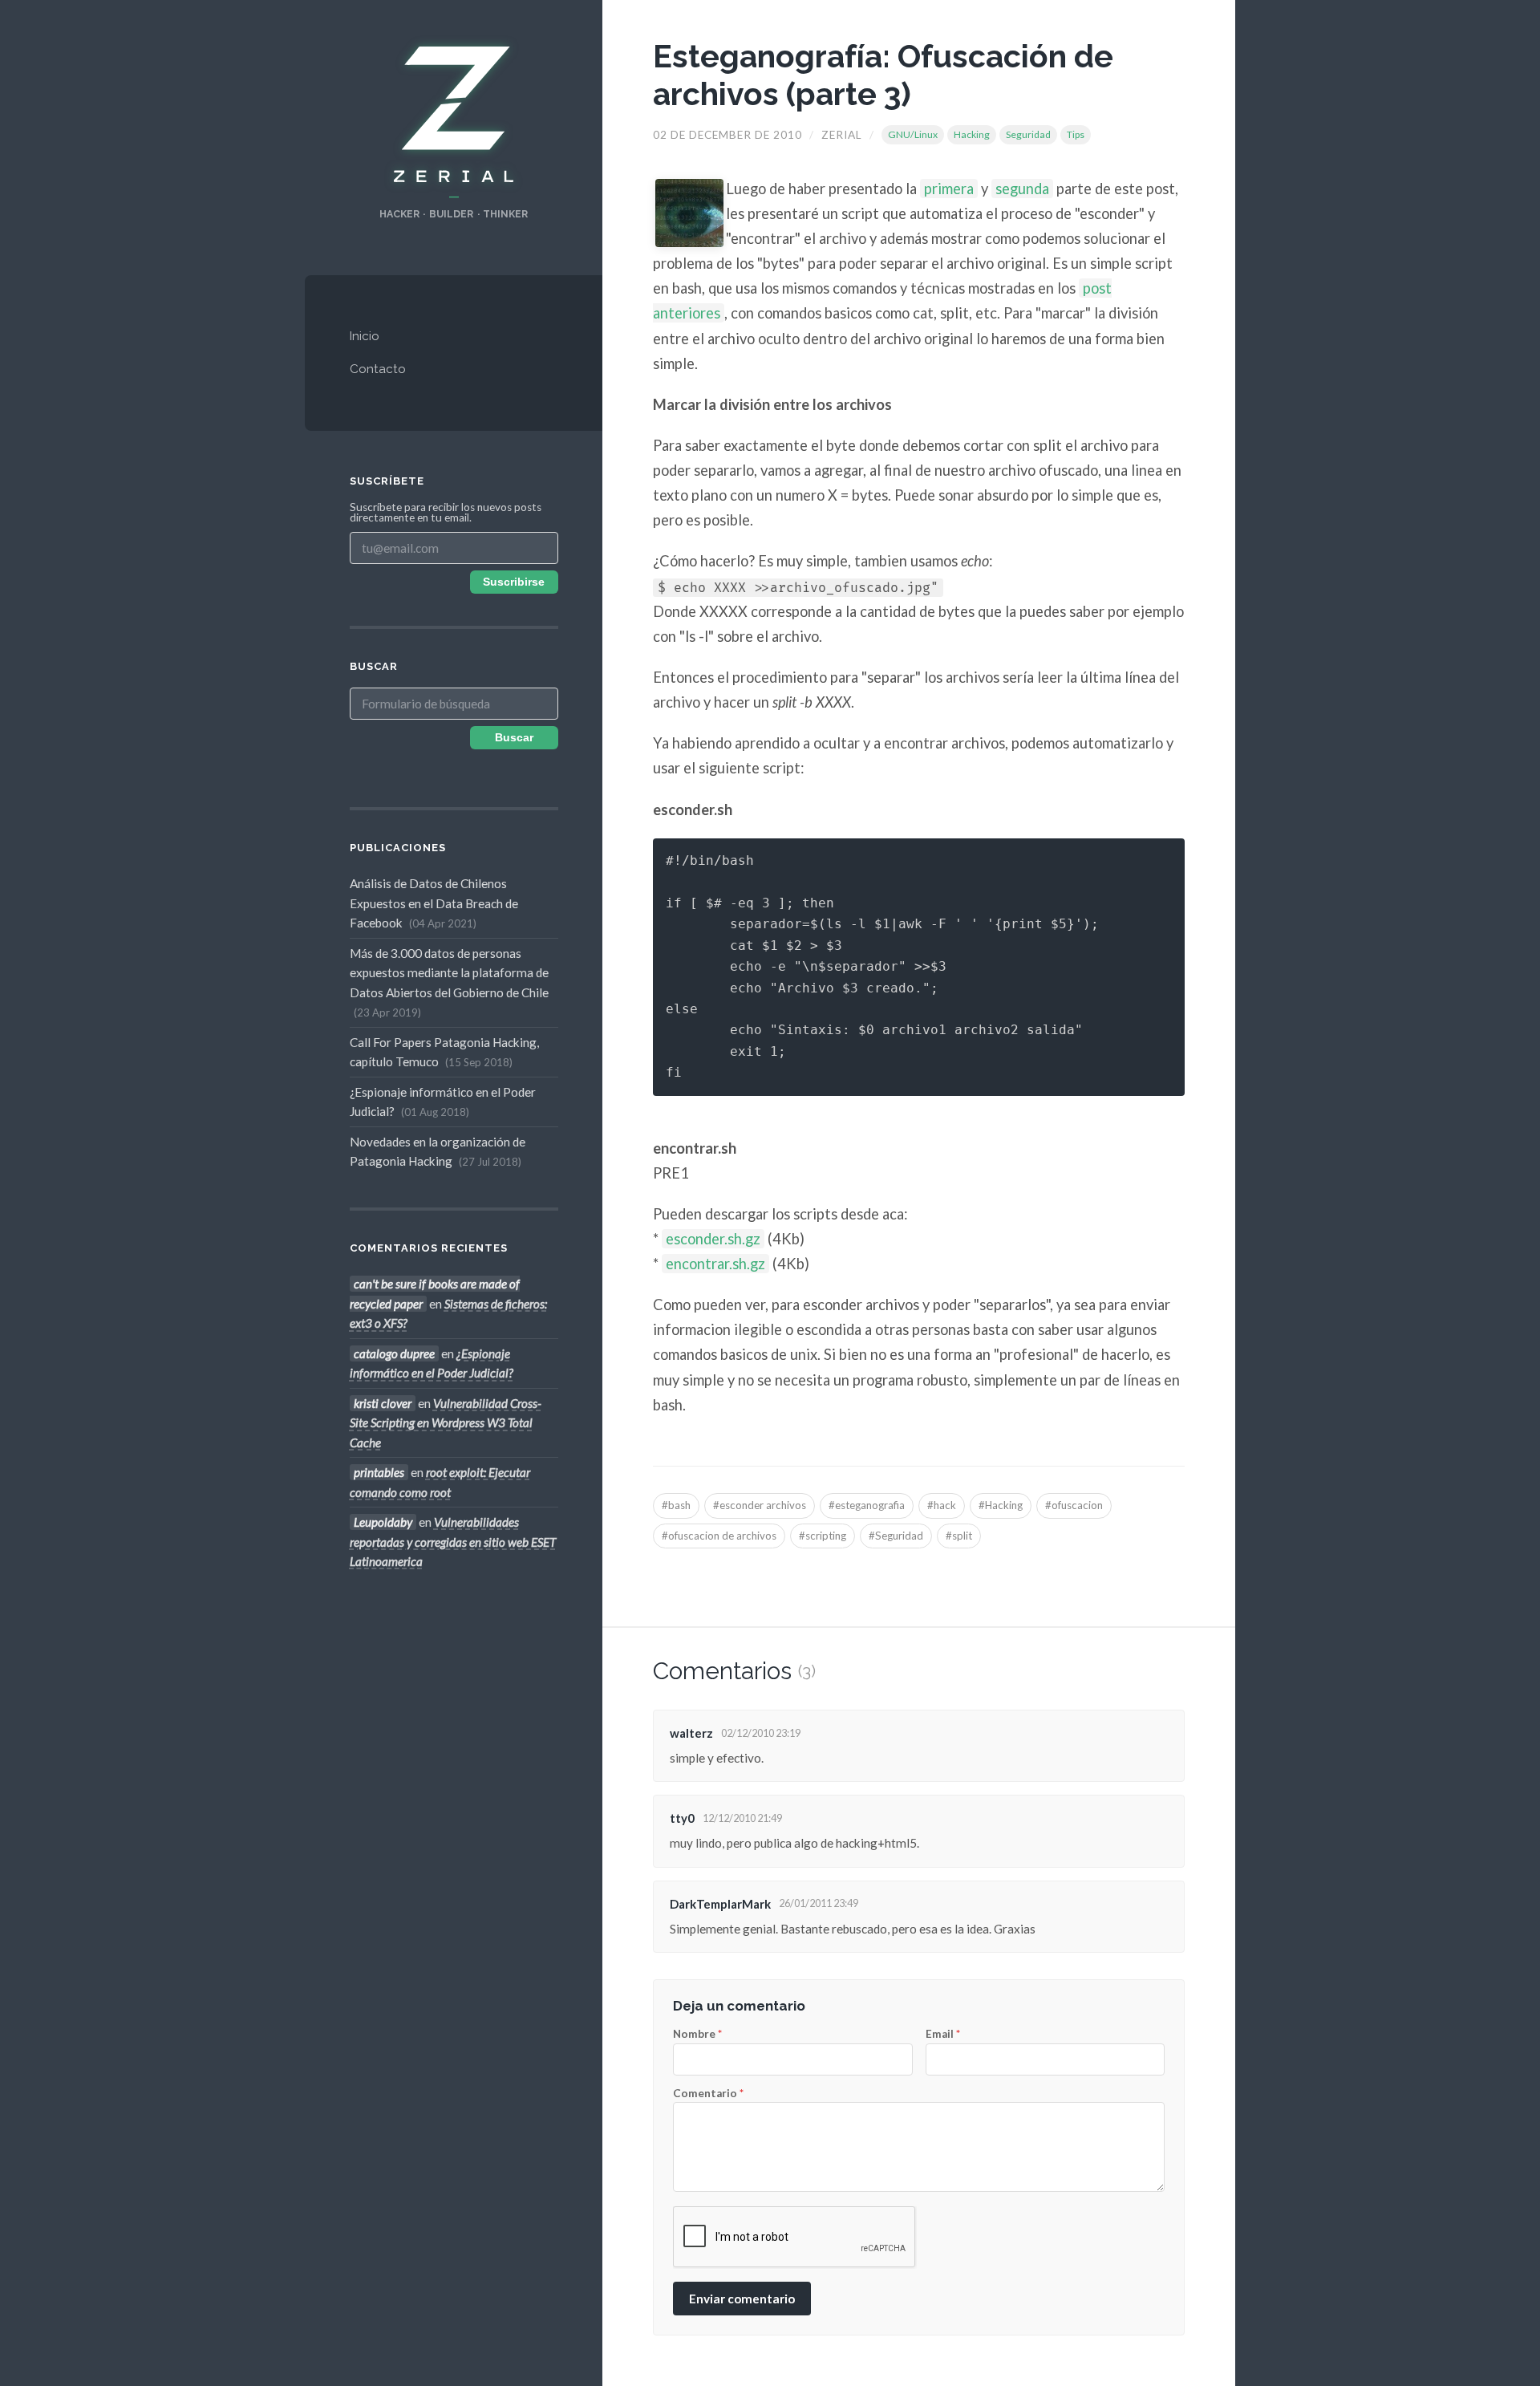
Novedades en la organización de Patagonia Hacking (438, 1151)
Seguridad (1028, 134)
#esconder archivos (760, 1505)
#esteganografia (867, 1505)
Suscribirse (514, 582)
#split (959, 1536)
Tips (1076, 134)
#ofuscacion (1074, 1505)
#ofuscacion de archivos (719, 1536)
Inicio (365, 336)
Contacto (378, 369)
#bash (676, 1505)
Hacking (972, 134)
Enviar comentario (742, 2299)
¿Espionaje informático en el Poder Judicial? (443, 1102)
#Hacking (1001, 1505)
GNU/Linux (913, 134)
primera (949, 189)
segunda (1022, 189)
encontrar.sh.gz (715, 1264)
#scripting (823, 1536)
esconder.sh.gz (713, 1239)
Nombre (697, 2035)
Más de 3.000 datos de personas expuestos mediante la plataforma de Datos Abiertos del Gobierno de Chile (449, 982)
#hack (942, 1505)
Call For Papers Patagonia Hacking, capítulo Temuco (444, 1052)
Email (943, 2035)
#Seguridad (896, 1536)
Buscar (514, 738)
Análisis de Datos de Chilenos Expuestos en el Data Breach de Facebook (434, 903)
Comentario (708, 2094)
